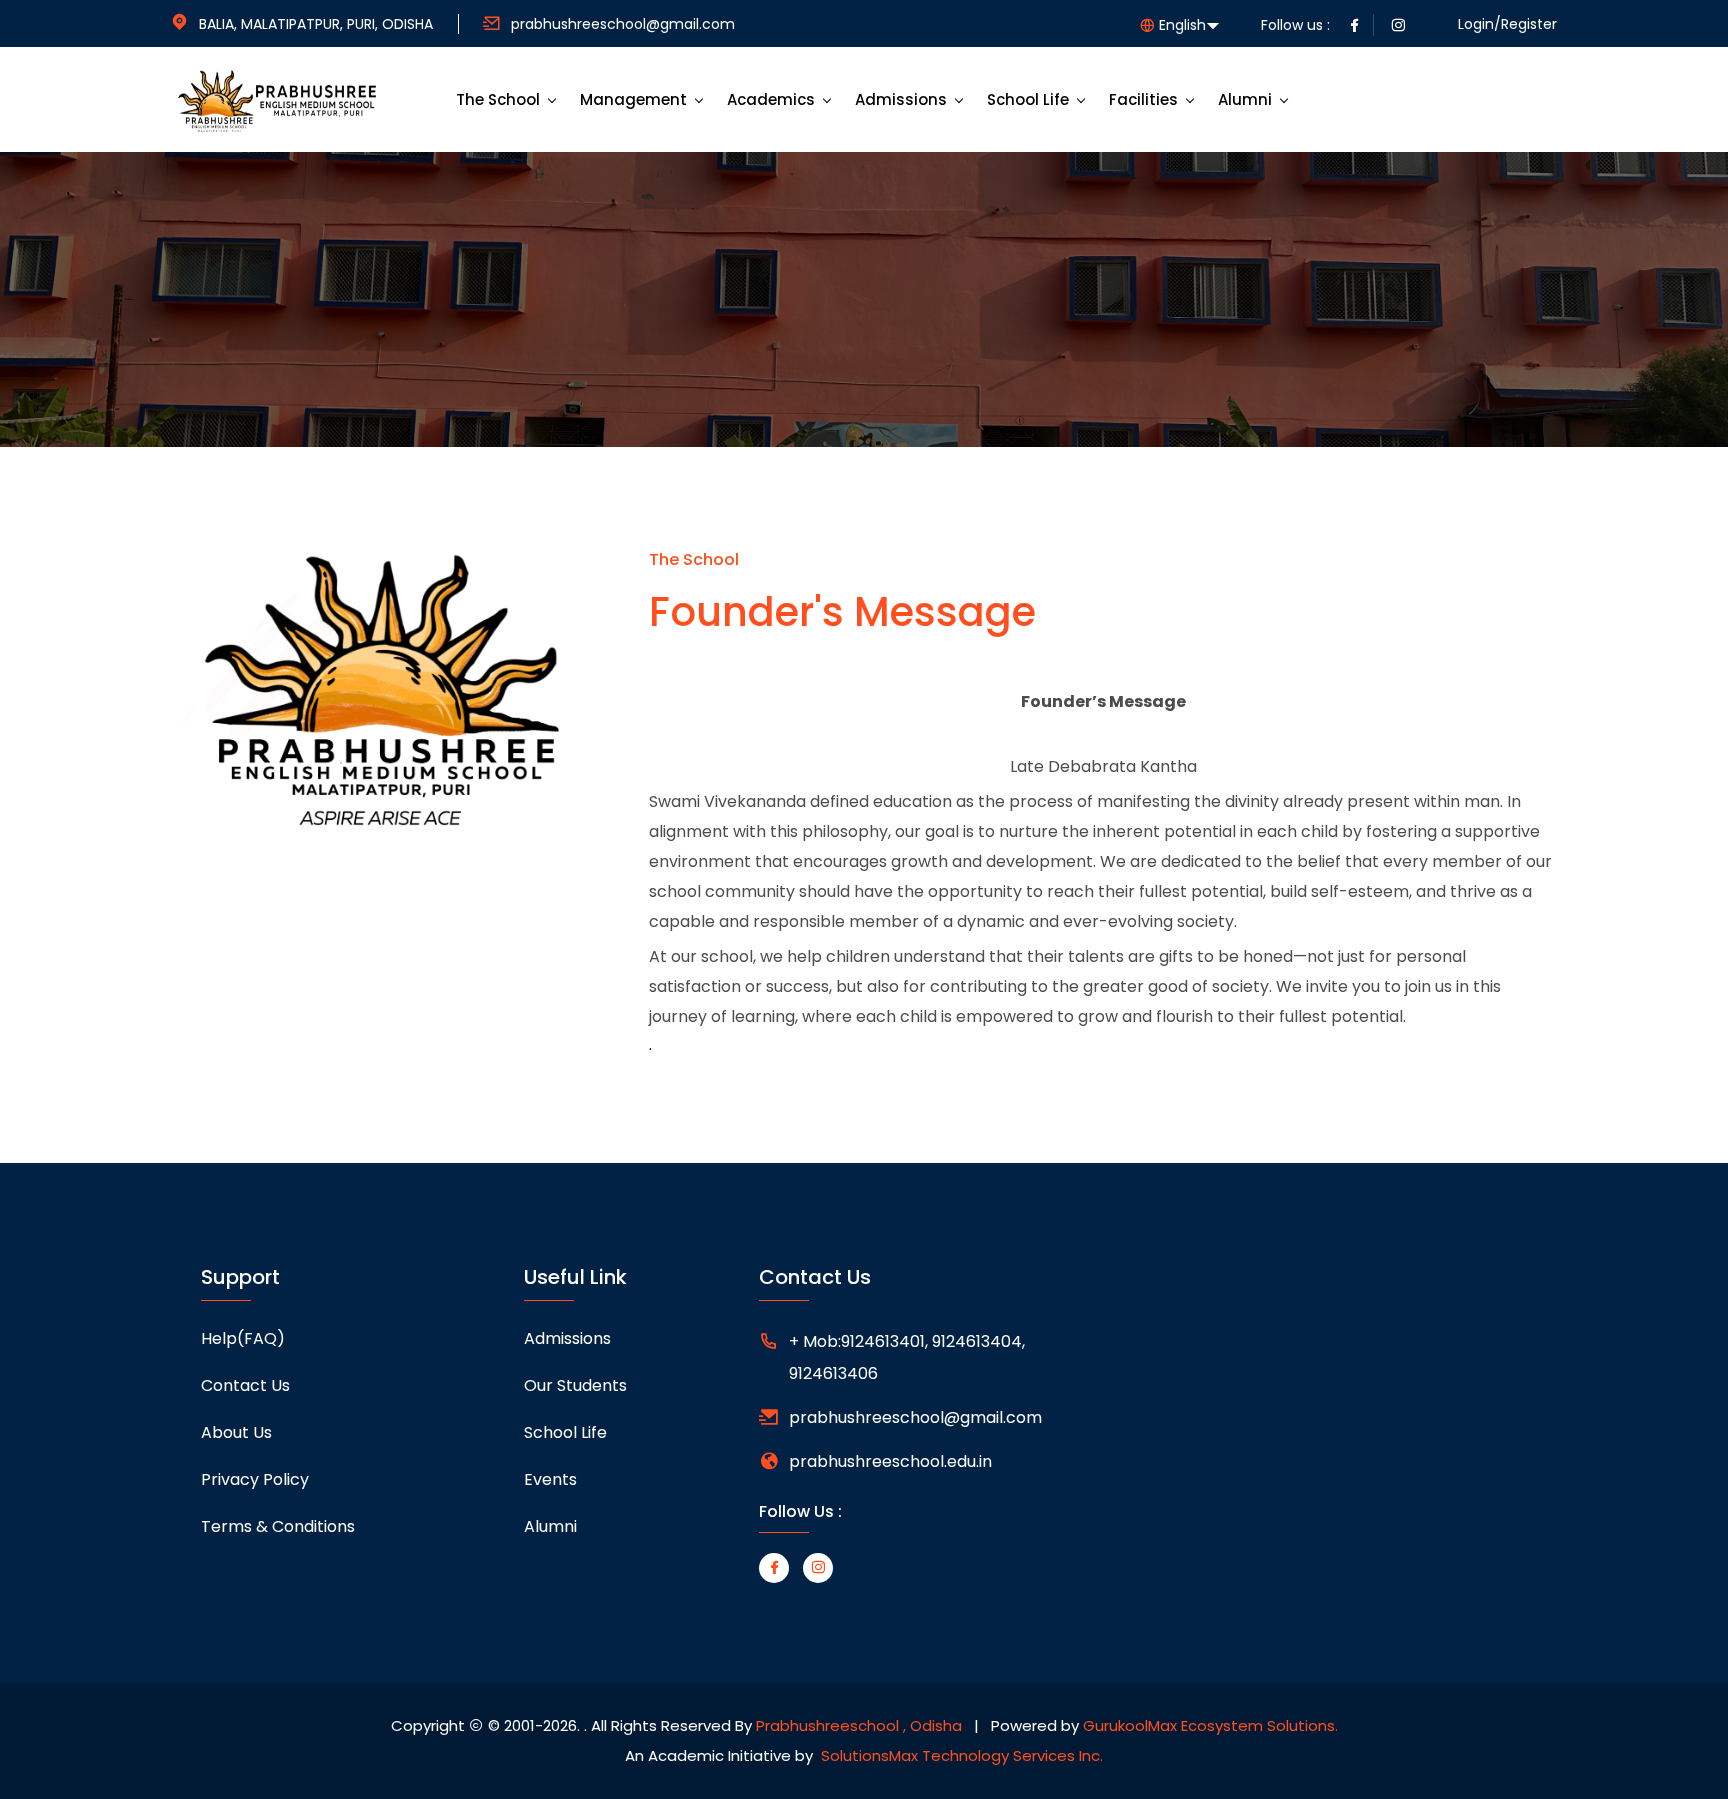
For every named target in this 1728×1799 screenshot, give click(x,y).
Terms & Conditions (278, 1526)
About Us (236, 1432)
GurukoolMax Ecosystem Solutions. (1210, 1725)
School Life (1028, 99)
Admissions (901, 99)
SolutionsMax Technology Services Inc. (962, 1755)
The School (498, 99)
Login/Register (1507, 24)
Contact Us (245, 1385)
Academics (771, 99)
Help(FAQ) (243, 1338)
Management (633, 99)
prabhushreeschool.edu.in (890, 1461)
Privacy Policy (255, 1479)
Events (550, 1479)
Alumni (1245, 99)
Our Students (575, 1385)
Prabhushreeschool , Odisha (859, 1725)
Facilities (1143, 99)
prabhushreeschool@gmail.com (623, 24)
